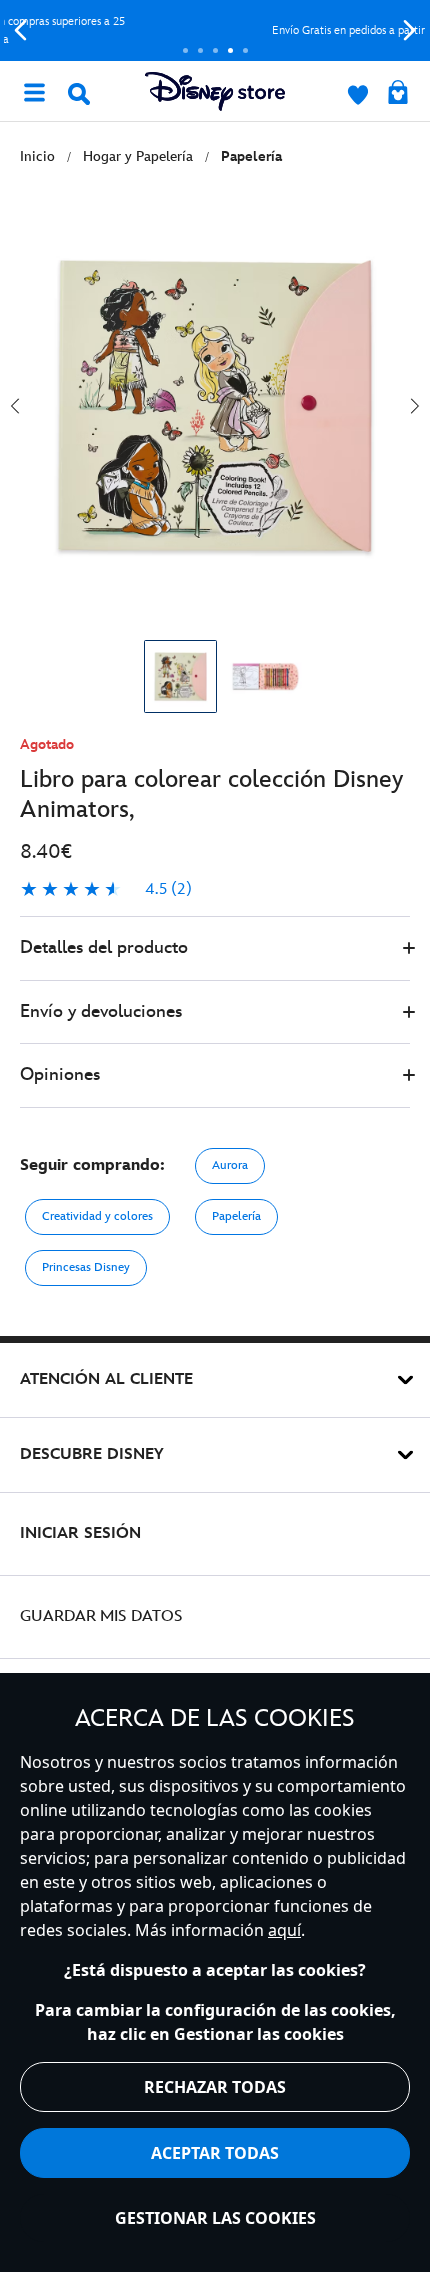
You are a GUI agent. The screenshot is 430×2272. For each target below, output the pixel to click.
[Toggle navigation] (34, 91)
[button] (215, 948)
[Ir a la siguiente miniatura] (415, 406)
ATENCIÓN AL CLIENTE (106, 1379)
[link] (106, 890)
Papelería (236, 1216)
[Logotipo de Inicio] (215, 91)
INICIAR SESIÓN (80, 1533)
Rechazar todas (215, 2087)
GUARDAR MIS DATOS (101, 1616)
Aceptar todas (215, 2153)
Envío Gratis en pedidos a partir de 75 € (223, 30)
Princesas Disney (86, 1267)
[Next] (409, 30)
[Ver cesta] (398, 94)
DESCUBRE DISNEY (92, 1454)
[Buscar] (79, 94)
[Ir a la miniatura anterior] (15, 406)
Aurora (230, 1165)
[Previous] (20, 30)
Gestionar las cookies (215, 2218)
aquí (284, 1930)
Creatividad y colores (97, 1216)
